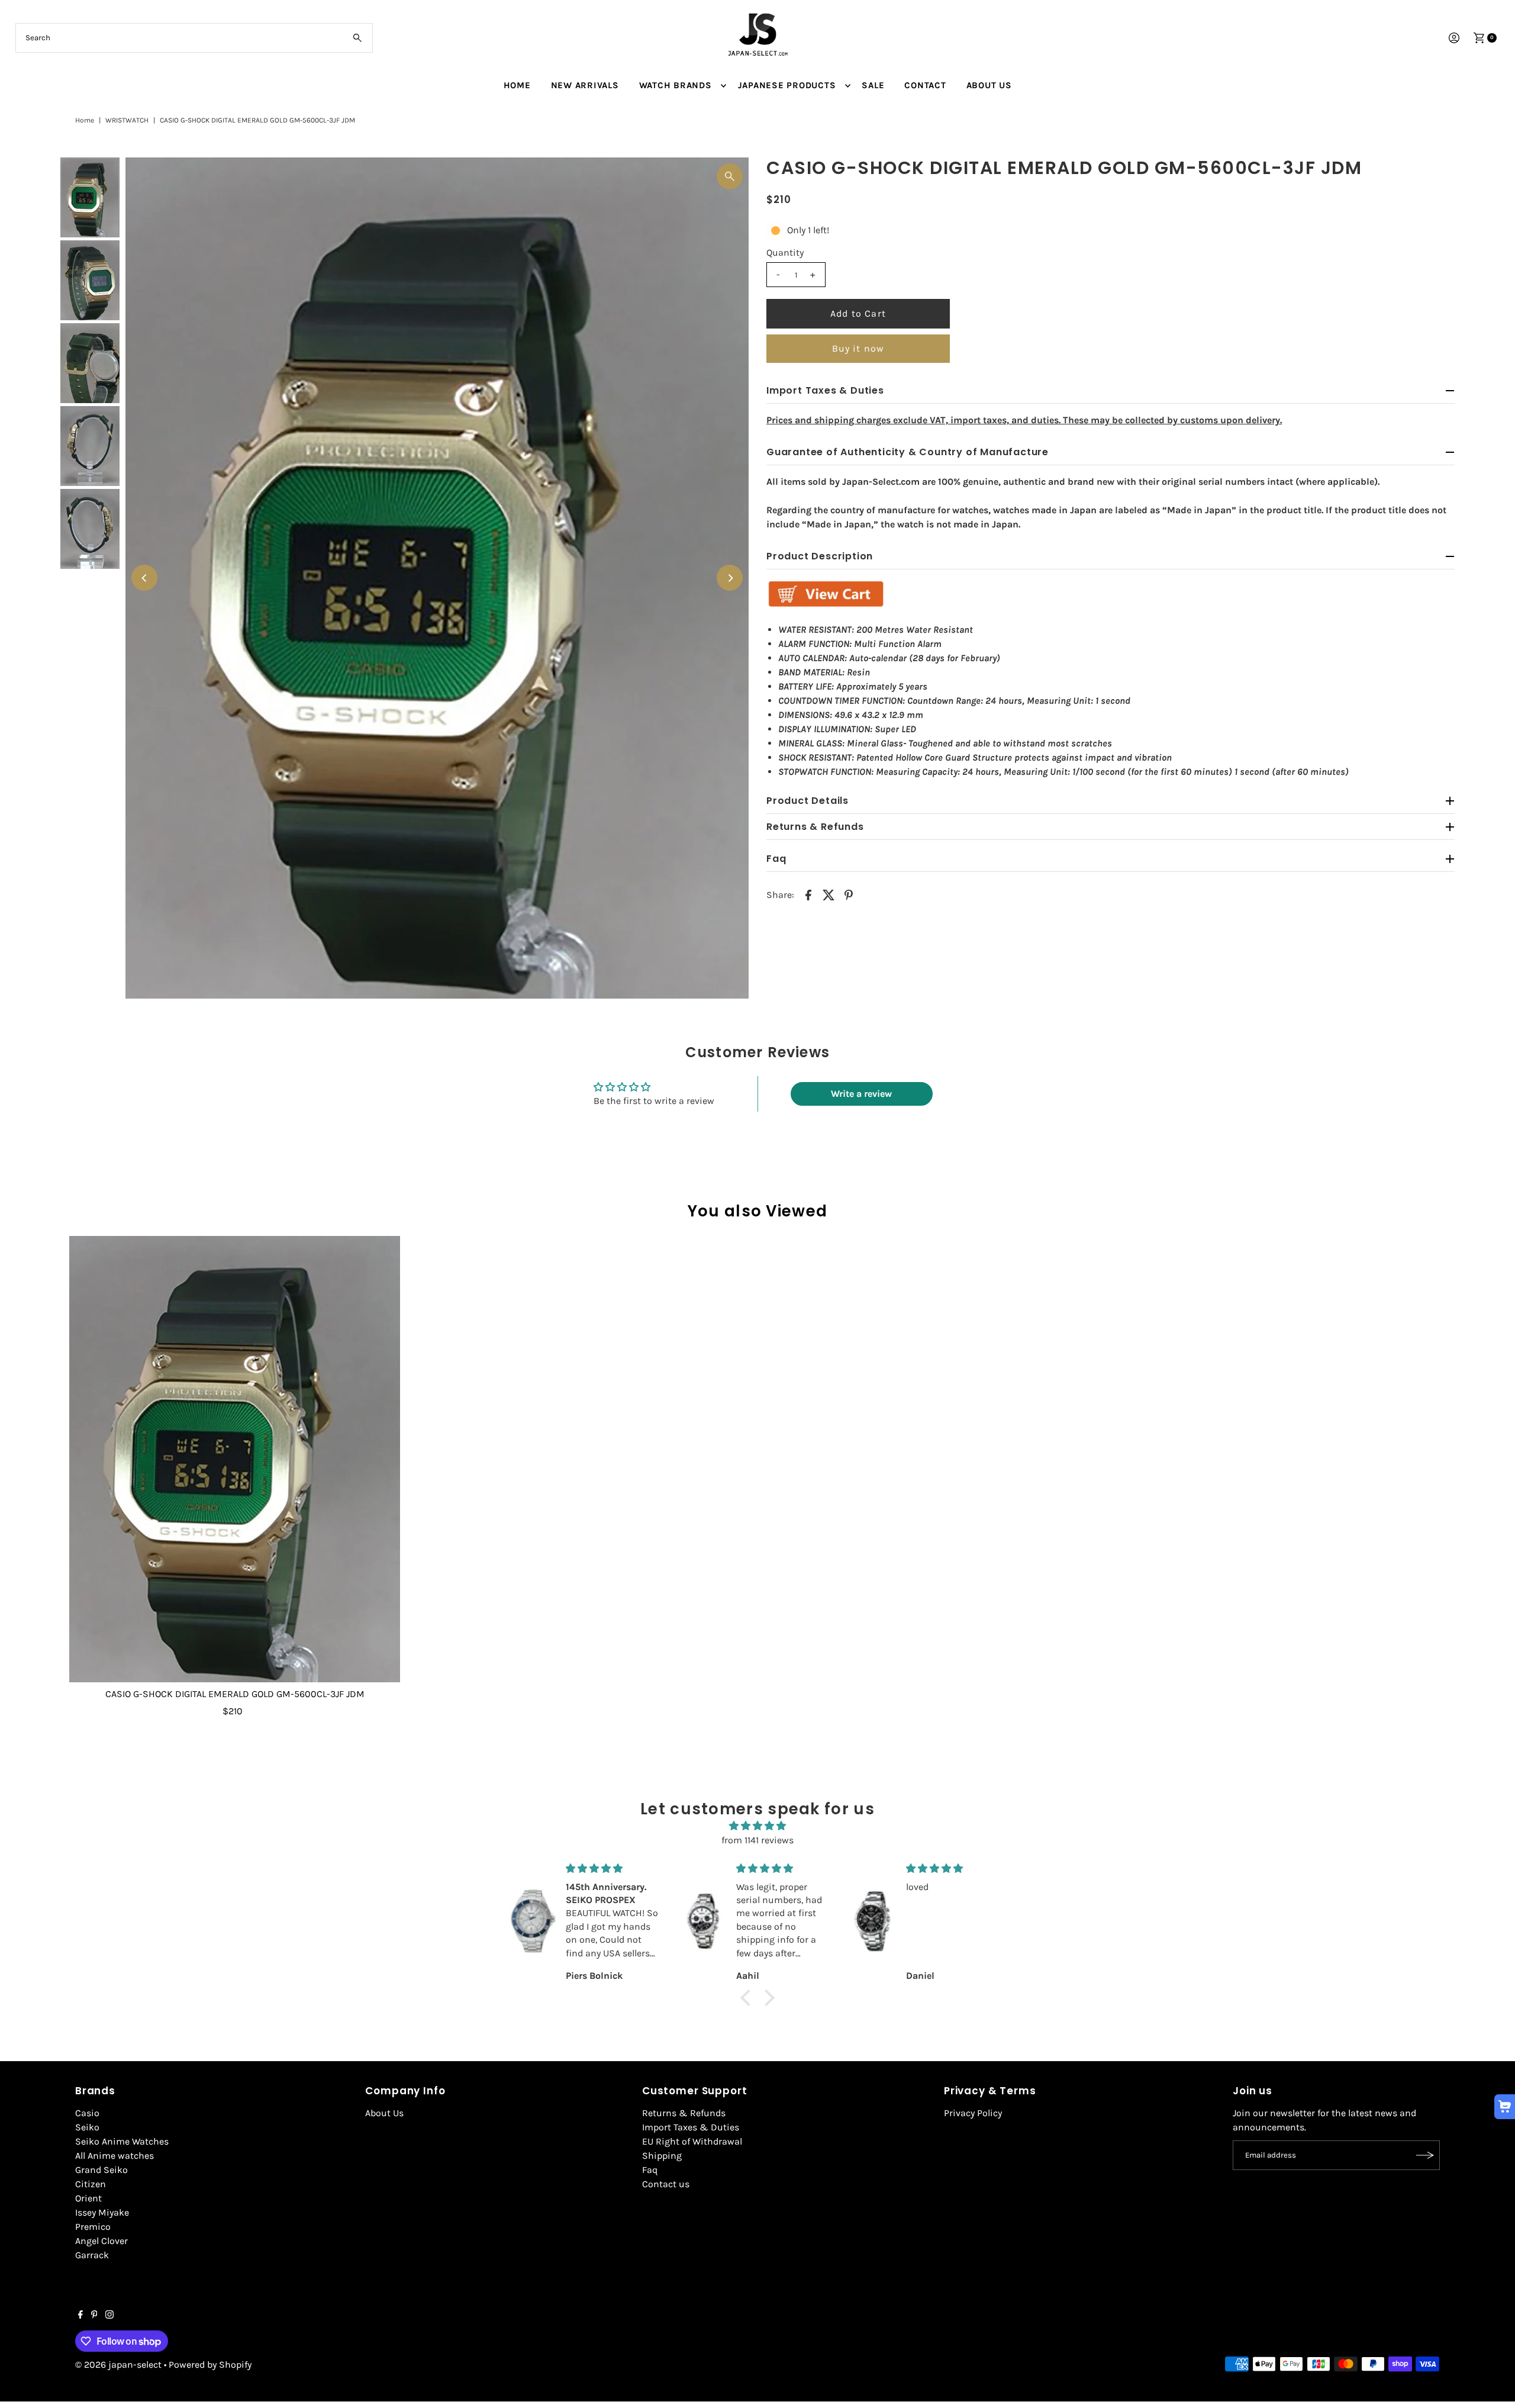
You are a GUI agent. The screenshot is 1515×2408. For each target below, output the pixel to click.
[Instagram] (109, 2316)
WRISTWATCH (127, 120)
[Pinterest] (94, 2316)
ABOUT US (989, 85)
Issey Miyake (102, 2212)
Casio (87, 2113)
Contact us (666, 2184)
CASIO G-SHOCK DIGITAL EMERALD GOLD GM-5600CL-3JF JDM (235, 1694)
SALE (873, 85)
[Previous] (144, 578)
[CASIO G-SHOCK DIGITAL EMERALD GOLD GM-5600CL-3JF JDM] (235, 1459)
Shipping (662, 2156)
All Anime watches (115, 2156)
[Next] (730, 578)
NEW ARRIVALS (585, 85)
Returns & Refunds (684, 2113)
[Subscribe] (1425, 2155)
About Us (384, 2113)
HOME (517, 85)
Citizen (91, 2184)
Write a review (861, 1094)
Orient (88, 2198)
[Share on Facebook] (808, 894)
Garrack (92, 2255)
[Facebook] (80, 2316)
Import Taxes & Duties (691, 2127)
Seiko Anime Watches (122, 2141)
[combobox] (194, 38)
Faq (650, 2170)
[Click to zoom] (730, 176)
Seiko (87, 2127)
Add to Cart (858, 313)
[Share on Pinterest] (849, 894)
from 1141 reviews (757, 1840)
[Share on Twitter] (829, 894)
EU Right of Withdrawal (692, 2141)
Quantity (785, 252)
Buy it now (858, 348)
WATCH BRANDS (676, 85)
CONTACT (925, 85)
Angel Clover (101, 2241)
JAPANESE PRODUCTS (787, 85)
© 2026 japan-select (118, 2364)
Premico (93, 2227)
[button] (749, 1998)
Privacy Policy (973, 2113)
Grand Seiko (101, 2170)
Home (85, 120)
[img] (757, 1826)
